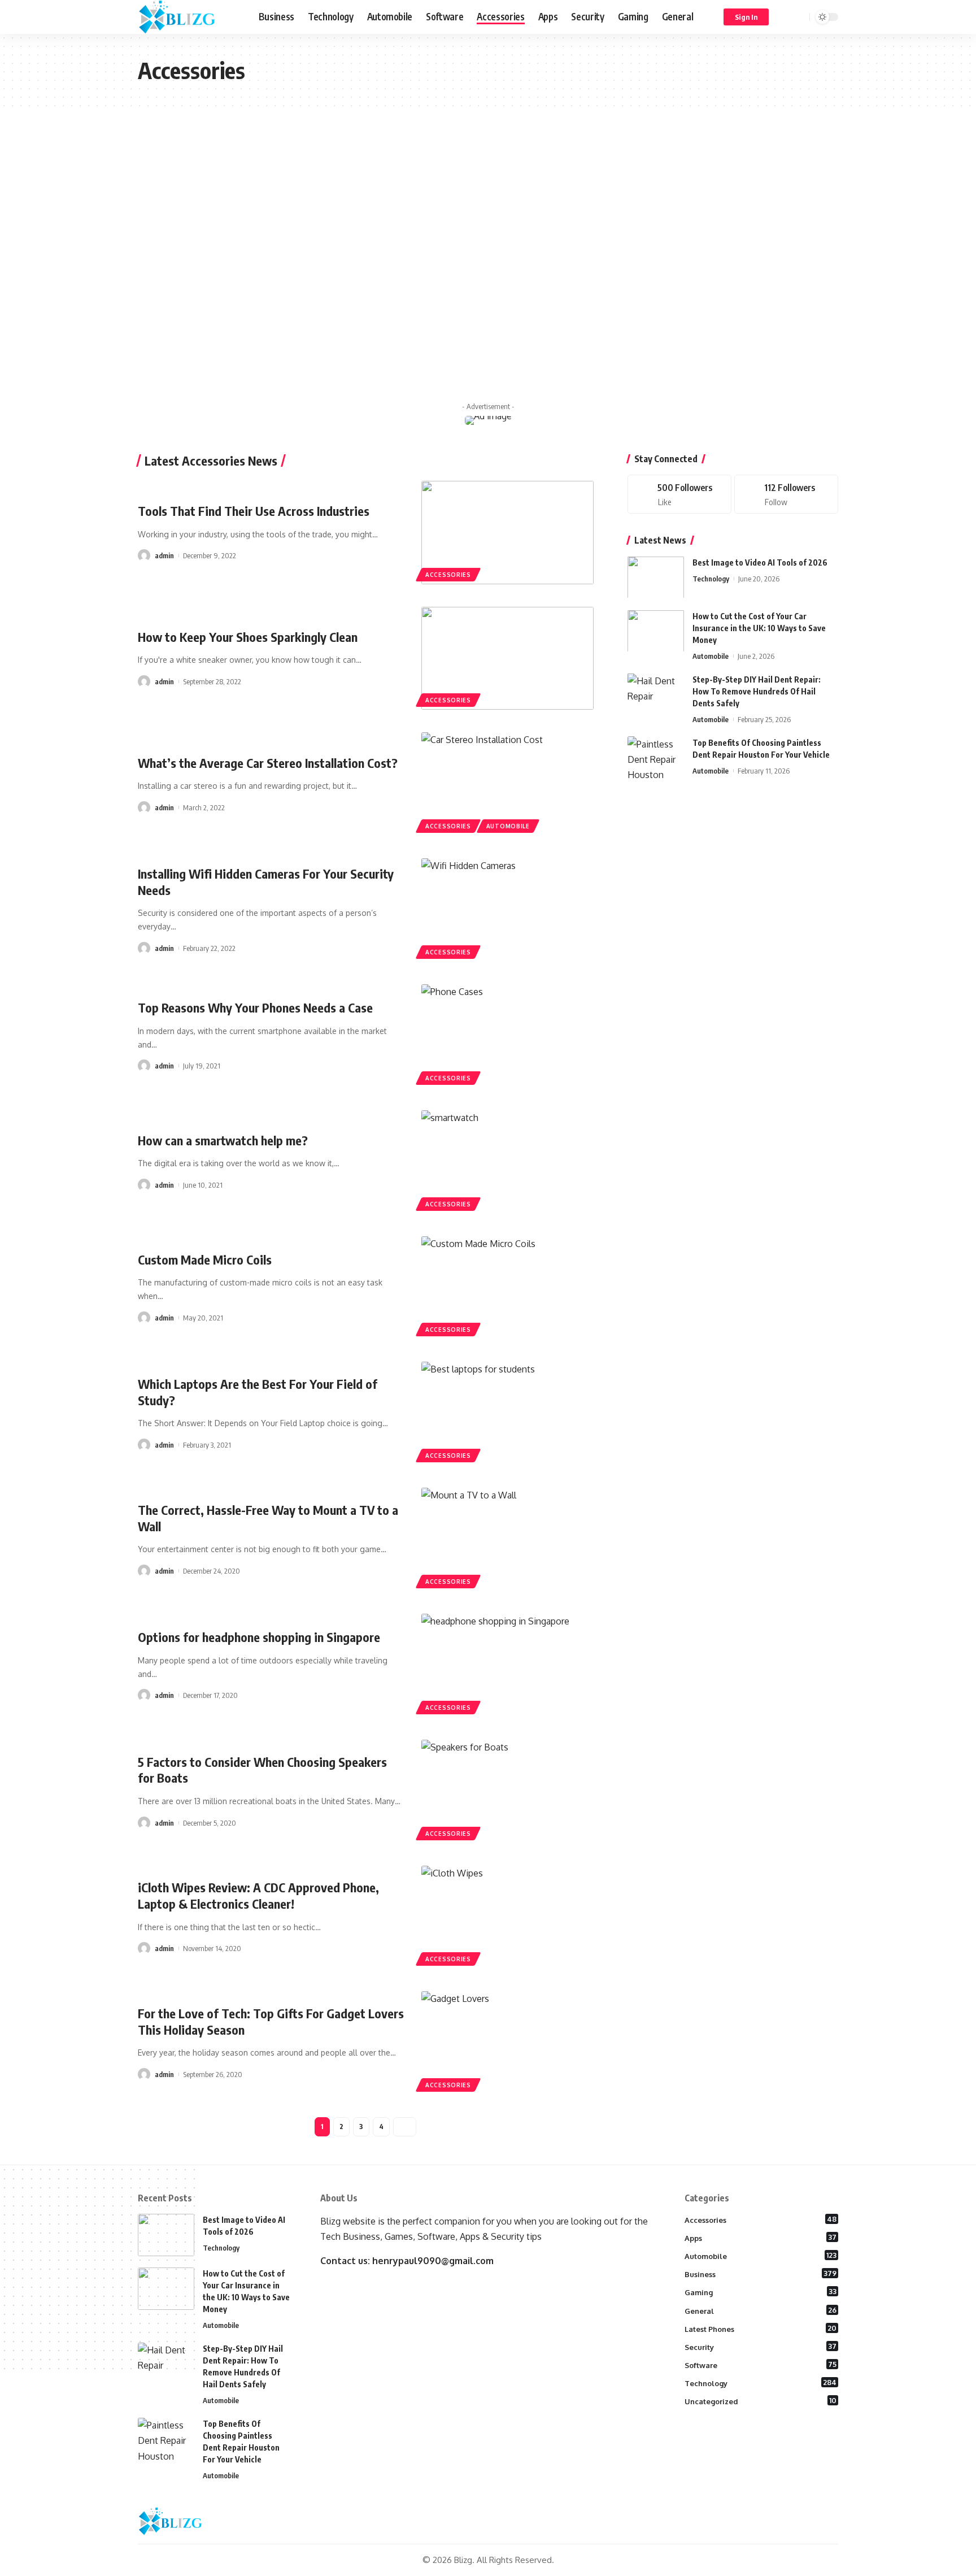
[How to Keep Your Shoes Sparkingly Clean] (507, 659)
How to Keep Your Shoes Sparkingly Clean (248, 637)
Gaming (761, 2292)
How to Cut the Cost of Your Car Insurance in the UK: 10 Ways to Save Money (759, 627)
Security (761, 2347)
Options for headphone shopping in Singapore (259, 1637)
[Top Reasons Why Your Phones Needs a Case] (507, 1036)
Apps (761, 2238)
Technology (711, 578)
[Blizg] (189, 17)
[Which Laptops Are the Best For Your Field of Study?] (507, 1413)
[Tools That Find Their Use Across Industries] (507, 533)
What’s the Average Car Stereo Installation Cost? (268, 763)
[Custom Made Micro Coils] (507, 1288)
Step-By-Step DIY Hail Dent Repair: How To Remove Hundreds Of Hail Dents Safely (757, 691)
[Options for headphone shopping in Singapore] (507, 1665)
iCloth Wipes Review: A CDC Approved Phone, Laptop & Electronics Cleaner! (258, 1895)
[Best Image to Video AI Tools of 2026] (656, 577)
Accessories (448, 575)
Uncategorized (761, 2401)
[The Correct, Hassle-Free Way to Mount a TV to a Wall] (507, 1539)
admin (164, 555)
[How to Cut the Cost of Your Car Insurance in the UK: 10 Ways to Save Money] (656, 631)
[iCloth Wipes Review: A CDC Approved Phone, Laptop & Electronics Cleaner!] (507, 1917)
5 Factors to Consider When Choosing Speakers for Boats (262, 1770)
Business (761, 2274)
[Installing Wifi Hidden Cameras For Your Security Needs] (507, 910)
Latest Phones (761, 2329)
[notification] (785, 17)
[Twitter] (786, 494)
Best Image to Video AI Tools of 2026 (760, 562)
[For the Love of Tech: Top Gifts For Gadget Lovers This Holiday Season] (507, 2043)
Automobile (508, 826)
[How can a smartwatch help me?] (507, 1162)
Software (761, 2365)
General (761, 2310)
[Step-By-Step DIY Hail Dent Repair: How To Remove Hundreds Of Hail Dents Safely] (656, 694)
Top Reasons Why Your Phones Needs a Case (255, 1007)
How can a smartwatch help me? (223, 1140)
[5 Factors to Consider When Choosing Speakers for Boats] (507, 1791)
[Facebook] (679, 494)
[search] (799, 17)
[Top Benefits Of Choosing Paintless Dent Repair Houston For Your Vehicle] (656, 757)
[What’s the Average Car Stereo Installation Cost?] (507, 784)
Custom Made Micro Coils (205, 1259)
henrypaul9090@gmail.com (433, 2261)
